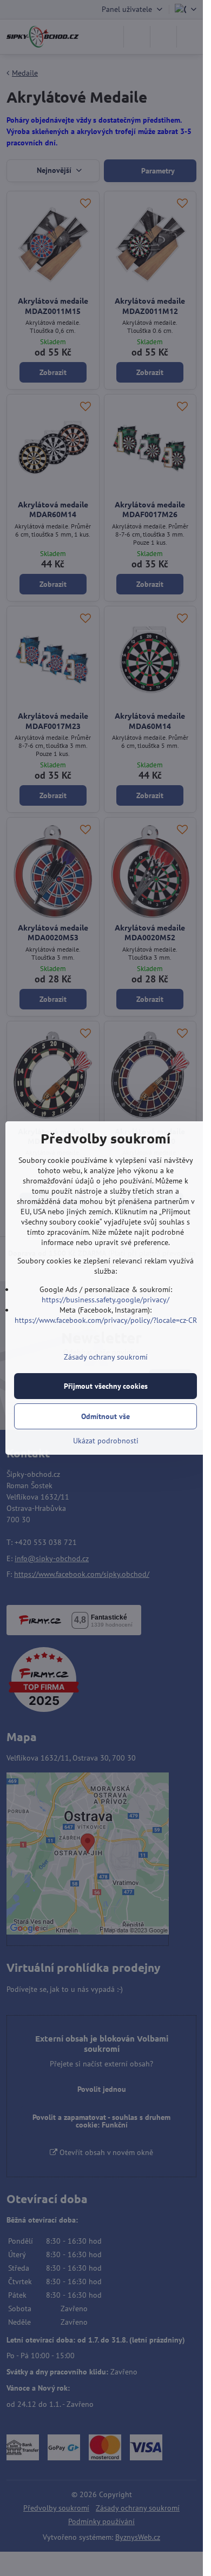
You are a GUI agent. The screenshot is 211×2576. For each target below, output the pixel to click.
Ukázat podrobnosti (106, 1441)
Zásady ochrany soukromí (106, 1357)
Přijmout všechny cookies (106, 1386)
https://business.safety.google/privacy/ (105, 1300)
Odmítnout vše (105, 1416)
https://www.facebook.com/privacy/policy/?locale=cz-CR (106, 1320)
